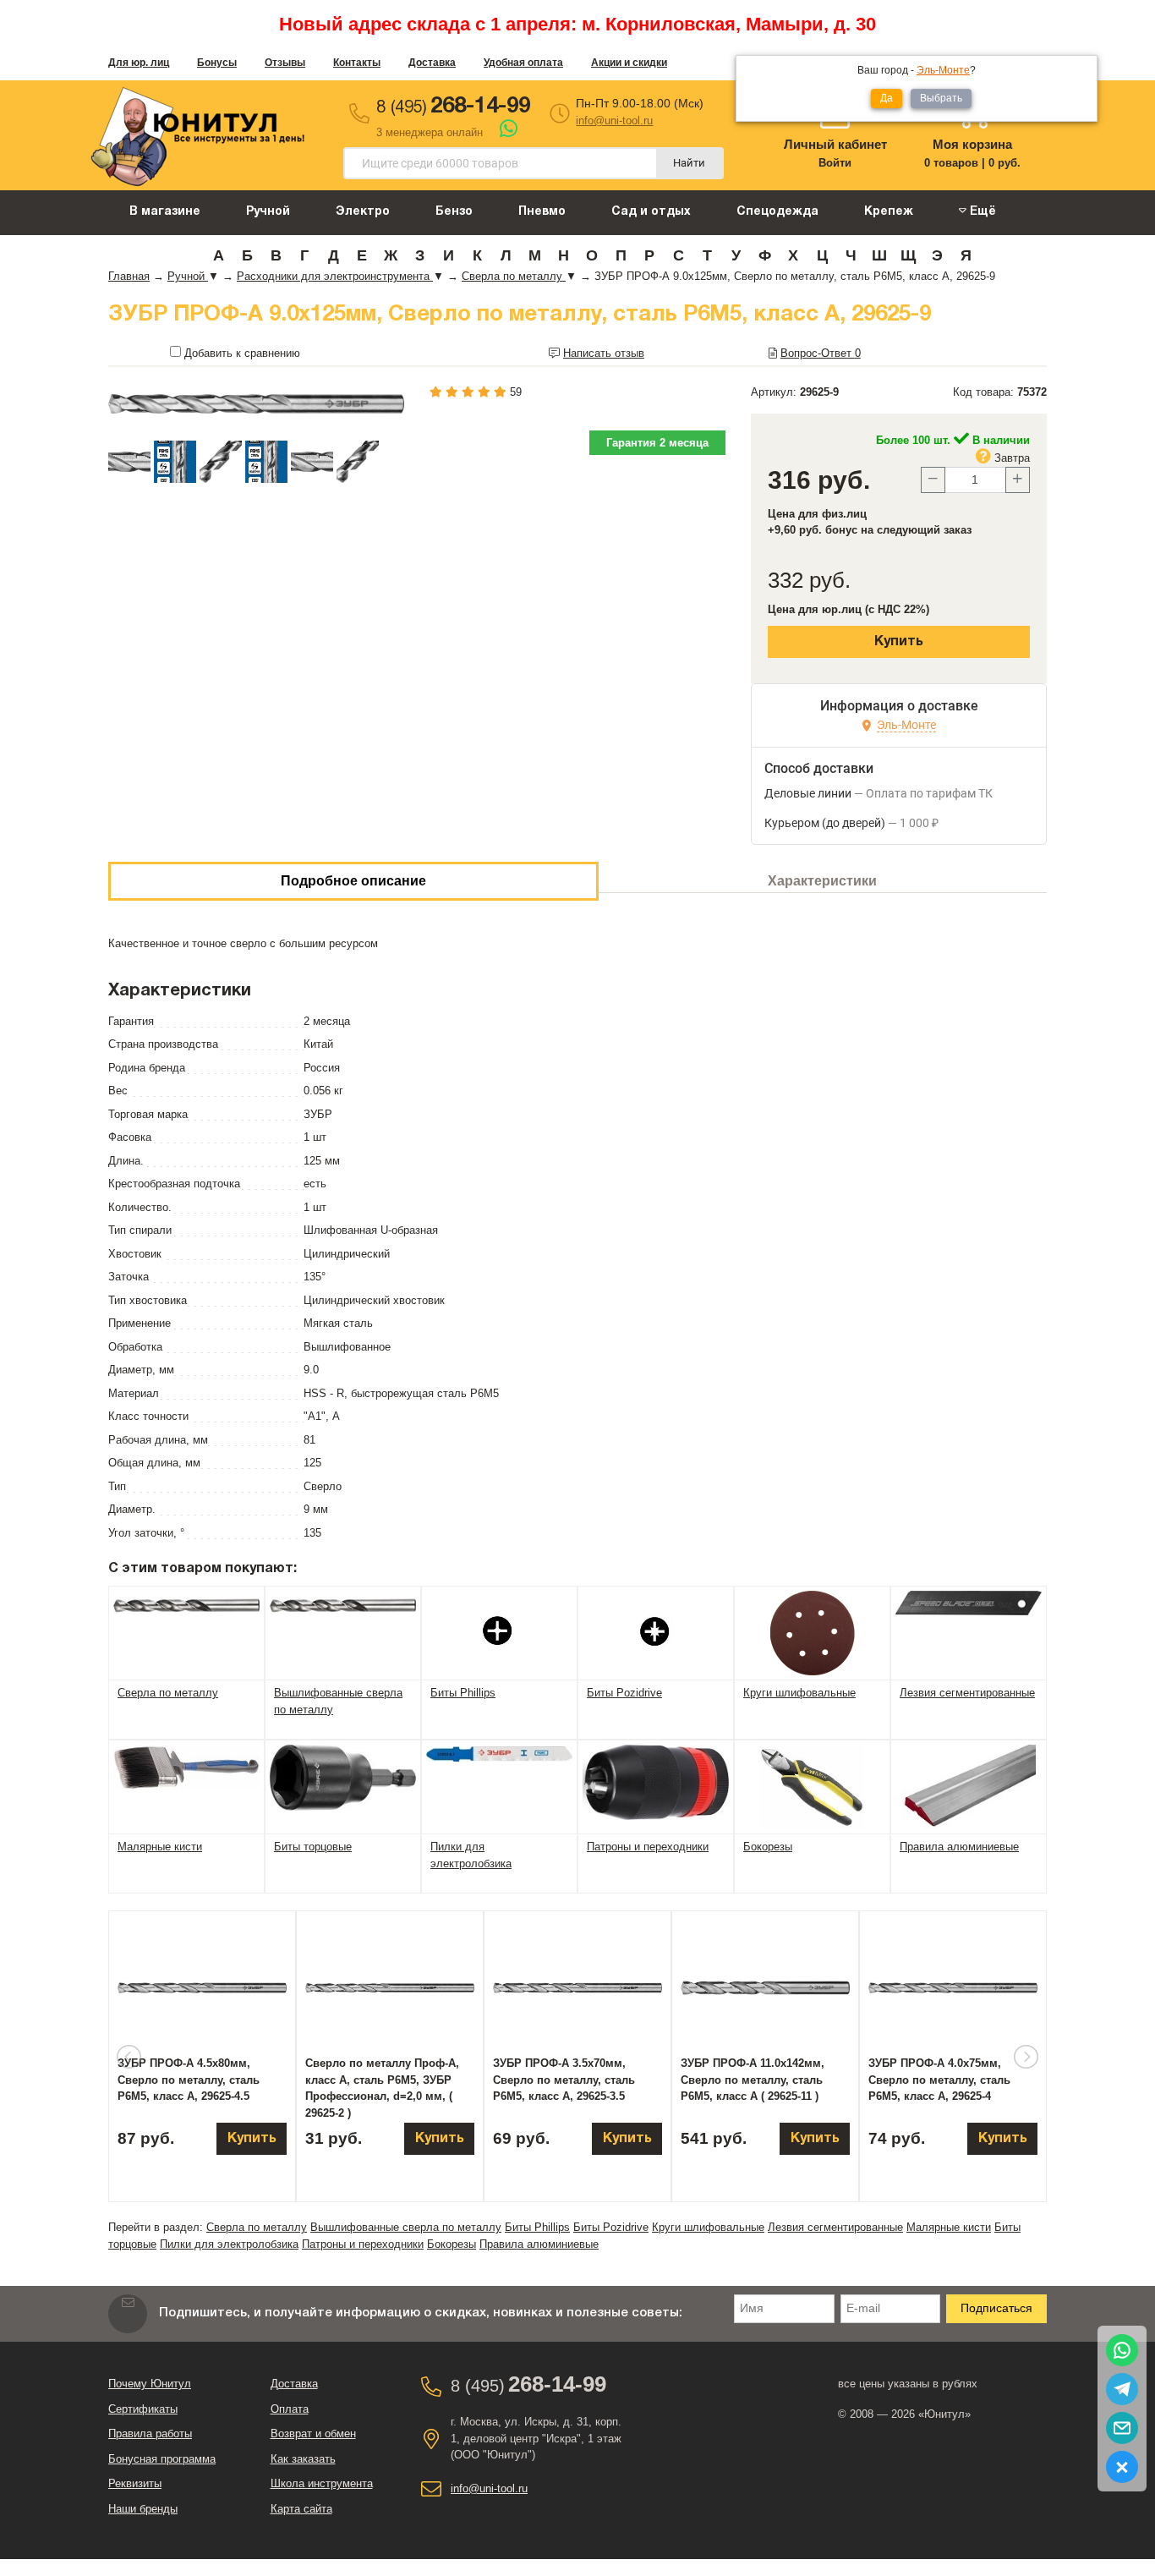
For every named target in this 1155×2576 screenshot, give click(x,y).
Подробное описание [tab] (353, 881)
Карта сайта (301, 2509)
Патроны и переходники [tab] (648, 1847)
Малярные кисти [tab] (160, 1847)
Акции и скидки (629, 63)
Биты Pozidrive (611, 2227)
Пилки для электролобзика (229, 2244)
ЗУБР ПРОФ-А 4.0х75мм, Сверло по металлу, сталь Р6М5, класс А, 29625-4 (939, 2080)
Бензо (454, 212)
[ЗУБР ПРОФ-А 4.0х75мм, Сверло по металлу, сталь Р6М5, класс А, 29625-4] (953, 1988)
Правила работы (150, 2433)
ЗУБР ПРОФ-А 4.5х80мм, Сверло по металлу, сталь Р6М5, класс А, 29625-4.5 (189, 2080)
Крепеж (889, 212)
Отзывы (285, 63)
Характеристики (822, 881)
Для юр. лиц (139, 63)
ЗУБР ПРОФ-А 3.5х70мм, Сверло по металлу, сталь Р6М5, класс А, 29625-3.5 (564, 2080)
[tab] (186, 1605)
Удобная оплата (523, 63)
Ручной (268, 212)
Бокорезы (452, 2244)
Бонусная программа (162, 2459)
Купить (899, 642)
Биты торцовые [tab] (313, 1847)
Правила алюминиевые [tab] (959, 1847)
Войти (835, 163)
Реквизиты (135, 2483)
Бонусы (217, 63)
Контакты (357, 63)
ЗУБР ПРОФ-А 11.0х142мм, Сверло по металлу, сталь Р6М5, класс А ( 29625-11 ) (753, 2080)
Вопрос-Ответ (821, 353)
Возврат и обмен (313, 2433)
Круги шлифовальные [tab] (799, 1693)
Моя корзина (972, 144)
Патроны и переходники (363, 2244)
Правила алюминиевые (539, 2244)
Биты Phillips (537, 2227)
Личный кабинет (835, 144)
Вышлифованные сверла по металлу (406, 2227)
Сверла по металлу (257, 2227)
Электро (363, 212)
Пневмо (542, 212)
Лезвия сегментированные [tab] (967, 1693)
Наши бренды (143, 2509)
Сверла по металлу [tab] (168, 1693)
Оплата (290, 2409)
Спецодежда (777, 212)
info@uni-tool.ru (614, 121)
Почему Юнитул (150, 2384)
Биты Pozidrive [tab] (624, 1693)
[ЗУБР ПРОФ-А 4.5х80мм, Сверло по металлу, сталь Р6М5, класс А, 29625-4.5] (202, 1988)
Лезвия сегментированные (835, 2227)
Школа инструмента (322, 2483)
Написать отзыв (604, 353)
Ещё (981, 212)
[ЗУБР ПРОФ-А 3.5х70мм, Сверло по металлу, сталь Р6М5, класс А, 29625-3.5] (577, 1988)
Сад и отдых (651, 212)
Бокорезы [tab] (768, 1847)
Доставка (432, 63)
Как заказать (303, 2459)
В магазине (165, 212)
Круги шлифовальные (708, 2227)
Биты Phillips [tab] (463, 1693)
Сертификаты (143, 2409)
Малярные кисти (949, 2227)
